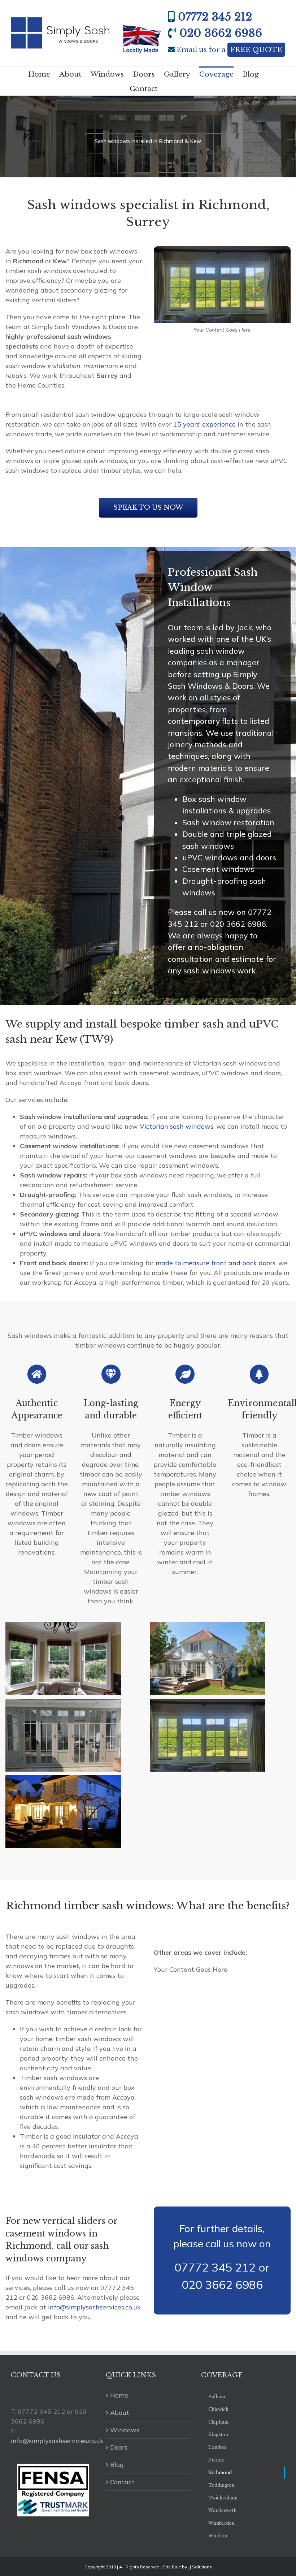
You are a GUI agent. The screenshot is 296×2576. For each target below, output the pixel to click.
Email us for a (229, 50)
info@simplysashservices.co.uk (94, 2307)
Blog (117, 2465)
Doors (119, 2447)
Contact (122, 2482)
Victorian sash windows (177, 1126)
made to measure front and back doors (216, 1263)
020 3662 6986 (221, 33)
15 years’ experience (204, 424)
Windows (125, 2430)
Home (119, 2395)
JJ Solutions (200, 2567)
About (120, 2413)
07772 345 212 (215, 17)
